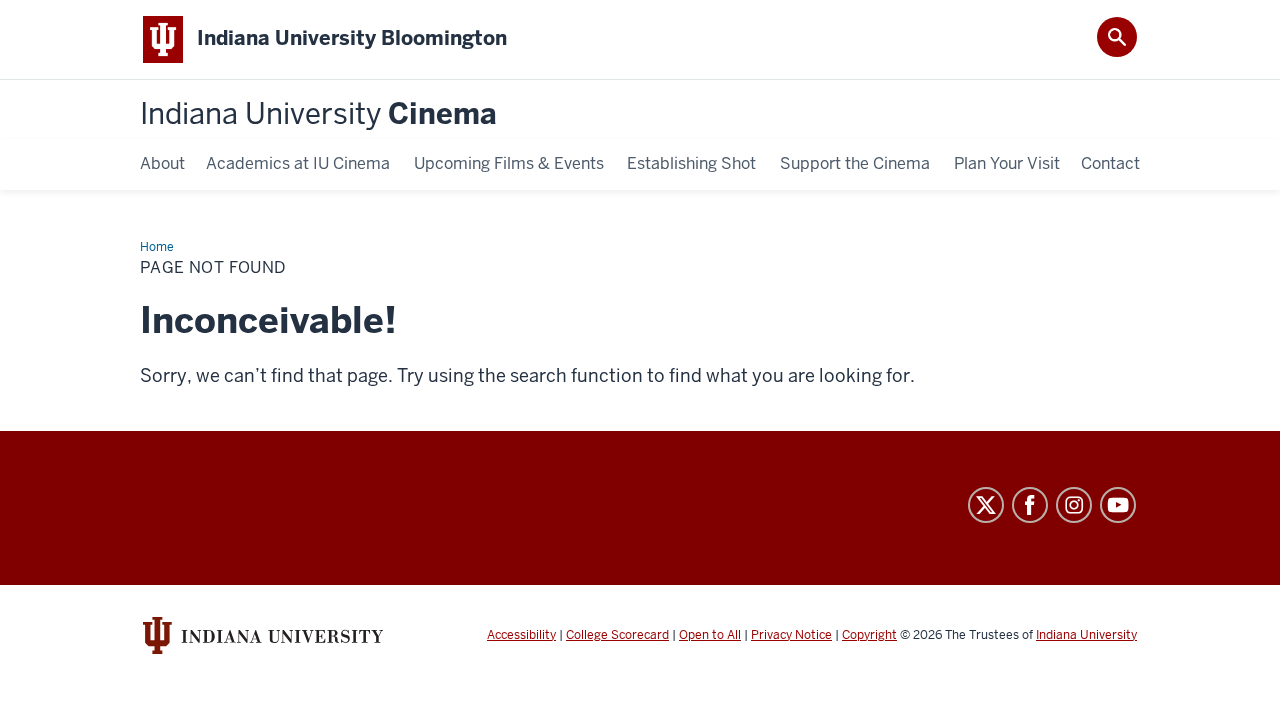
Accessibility (521, 635)
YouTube (1118, 505)
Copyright (869, 635)
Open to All (710, 635)
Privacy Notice (791, 635)
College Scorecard (617, 635)
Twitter (986, 505)
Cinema (318, 114)
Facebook (1030, 505)
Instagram (1074, 505)
